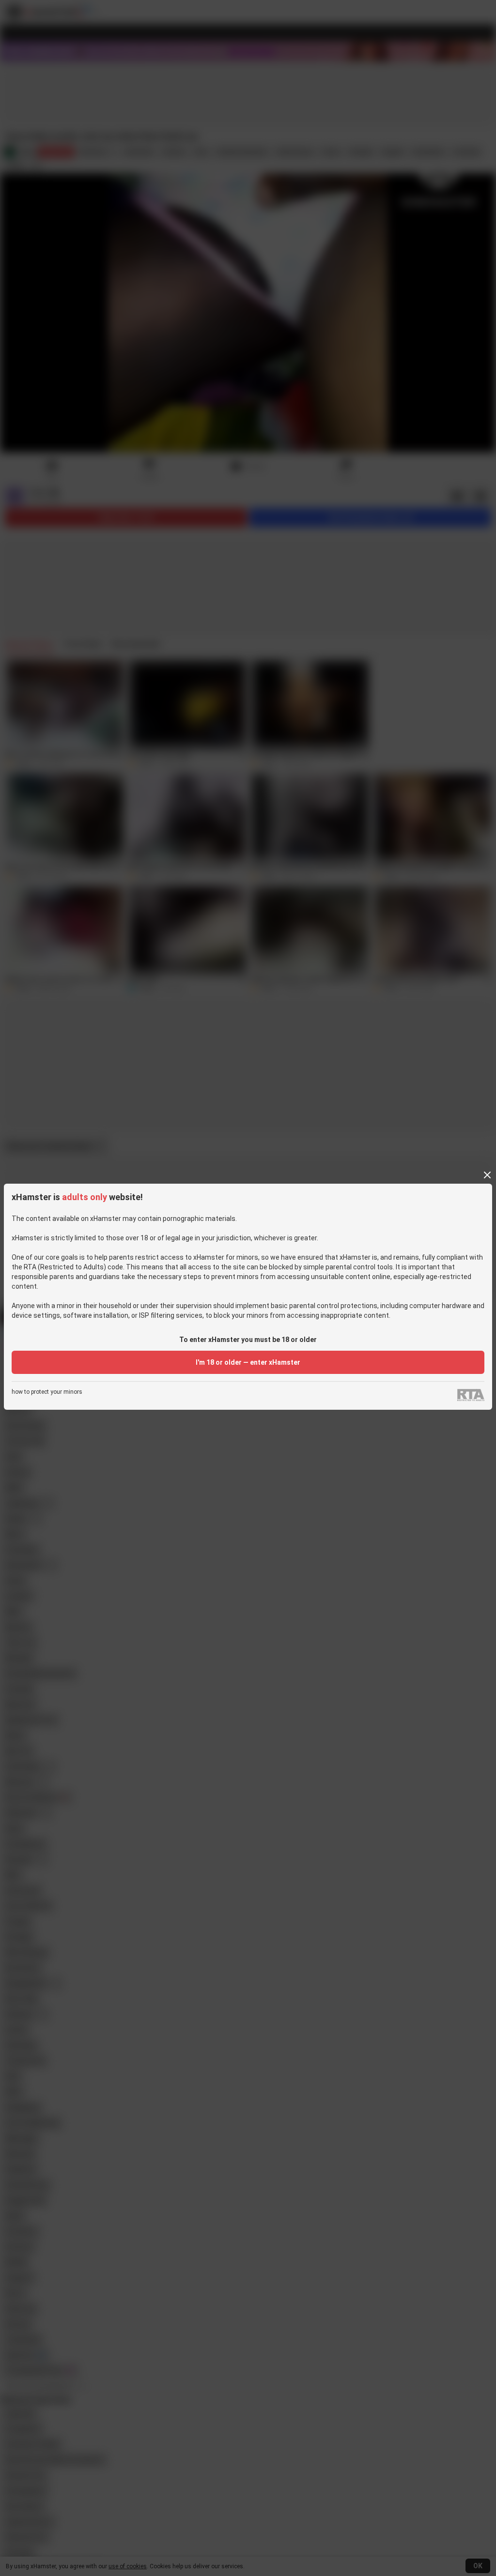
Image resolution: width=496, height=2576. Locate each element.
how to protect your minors (47, 1392)
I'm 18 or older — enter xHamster (248, 1362)
